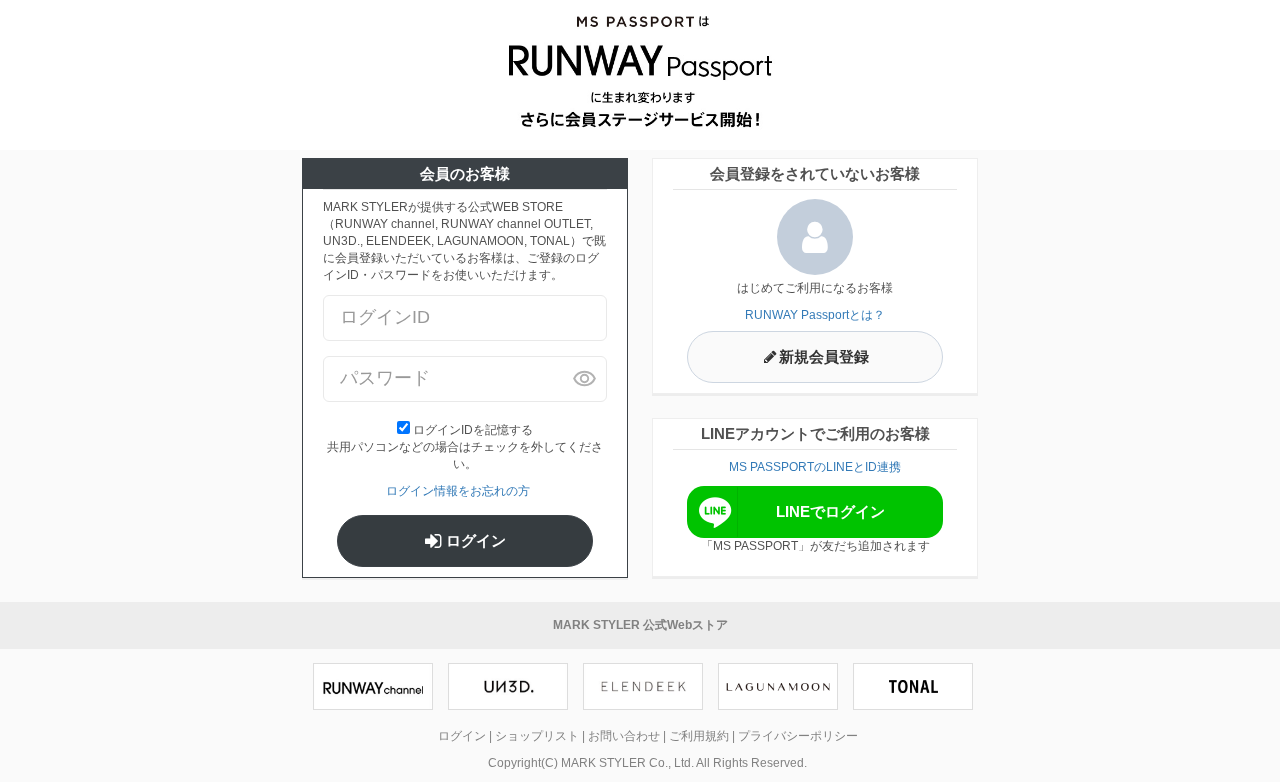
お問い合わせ (624, 736)
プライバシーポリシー (798, 736)
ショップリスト (537, 736)
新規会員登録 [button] (824, 357)
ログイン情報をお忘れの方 (458, 491)
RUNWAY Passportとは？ (815, 315)
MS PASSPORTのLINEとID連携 (815, 467)
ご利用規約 (699, 736)
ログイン (474, 541)
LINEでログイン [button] (830, 512)
